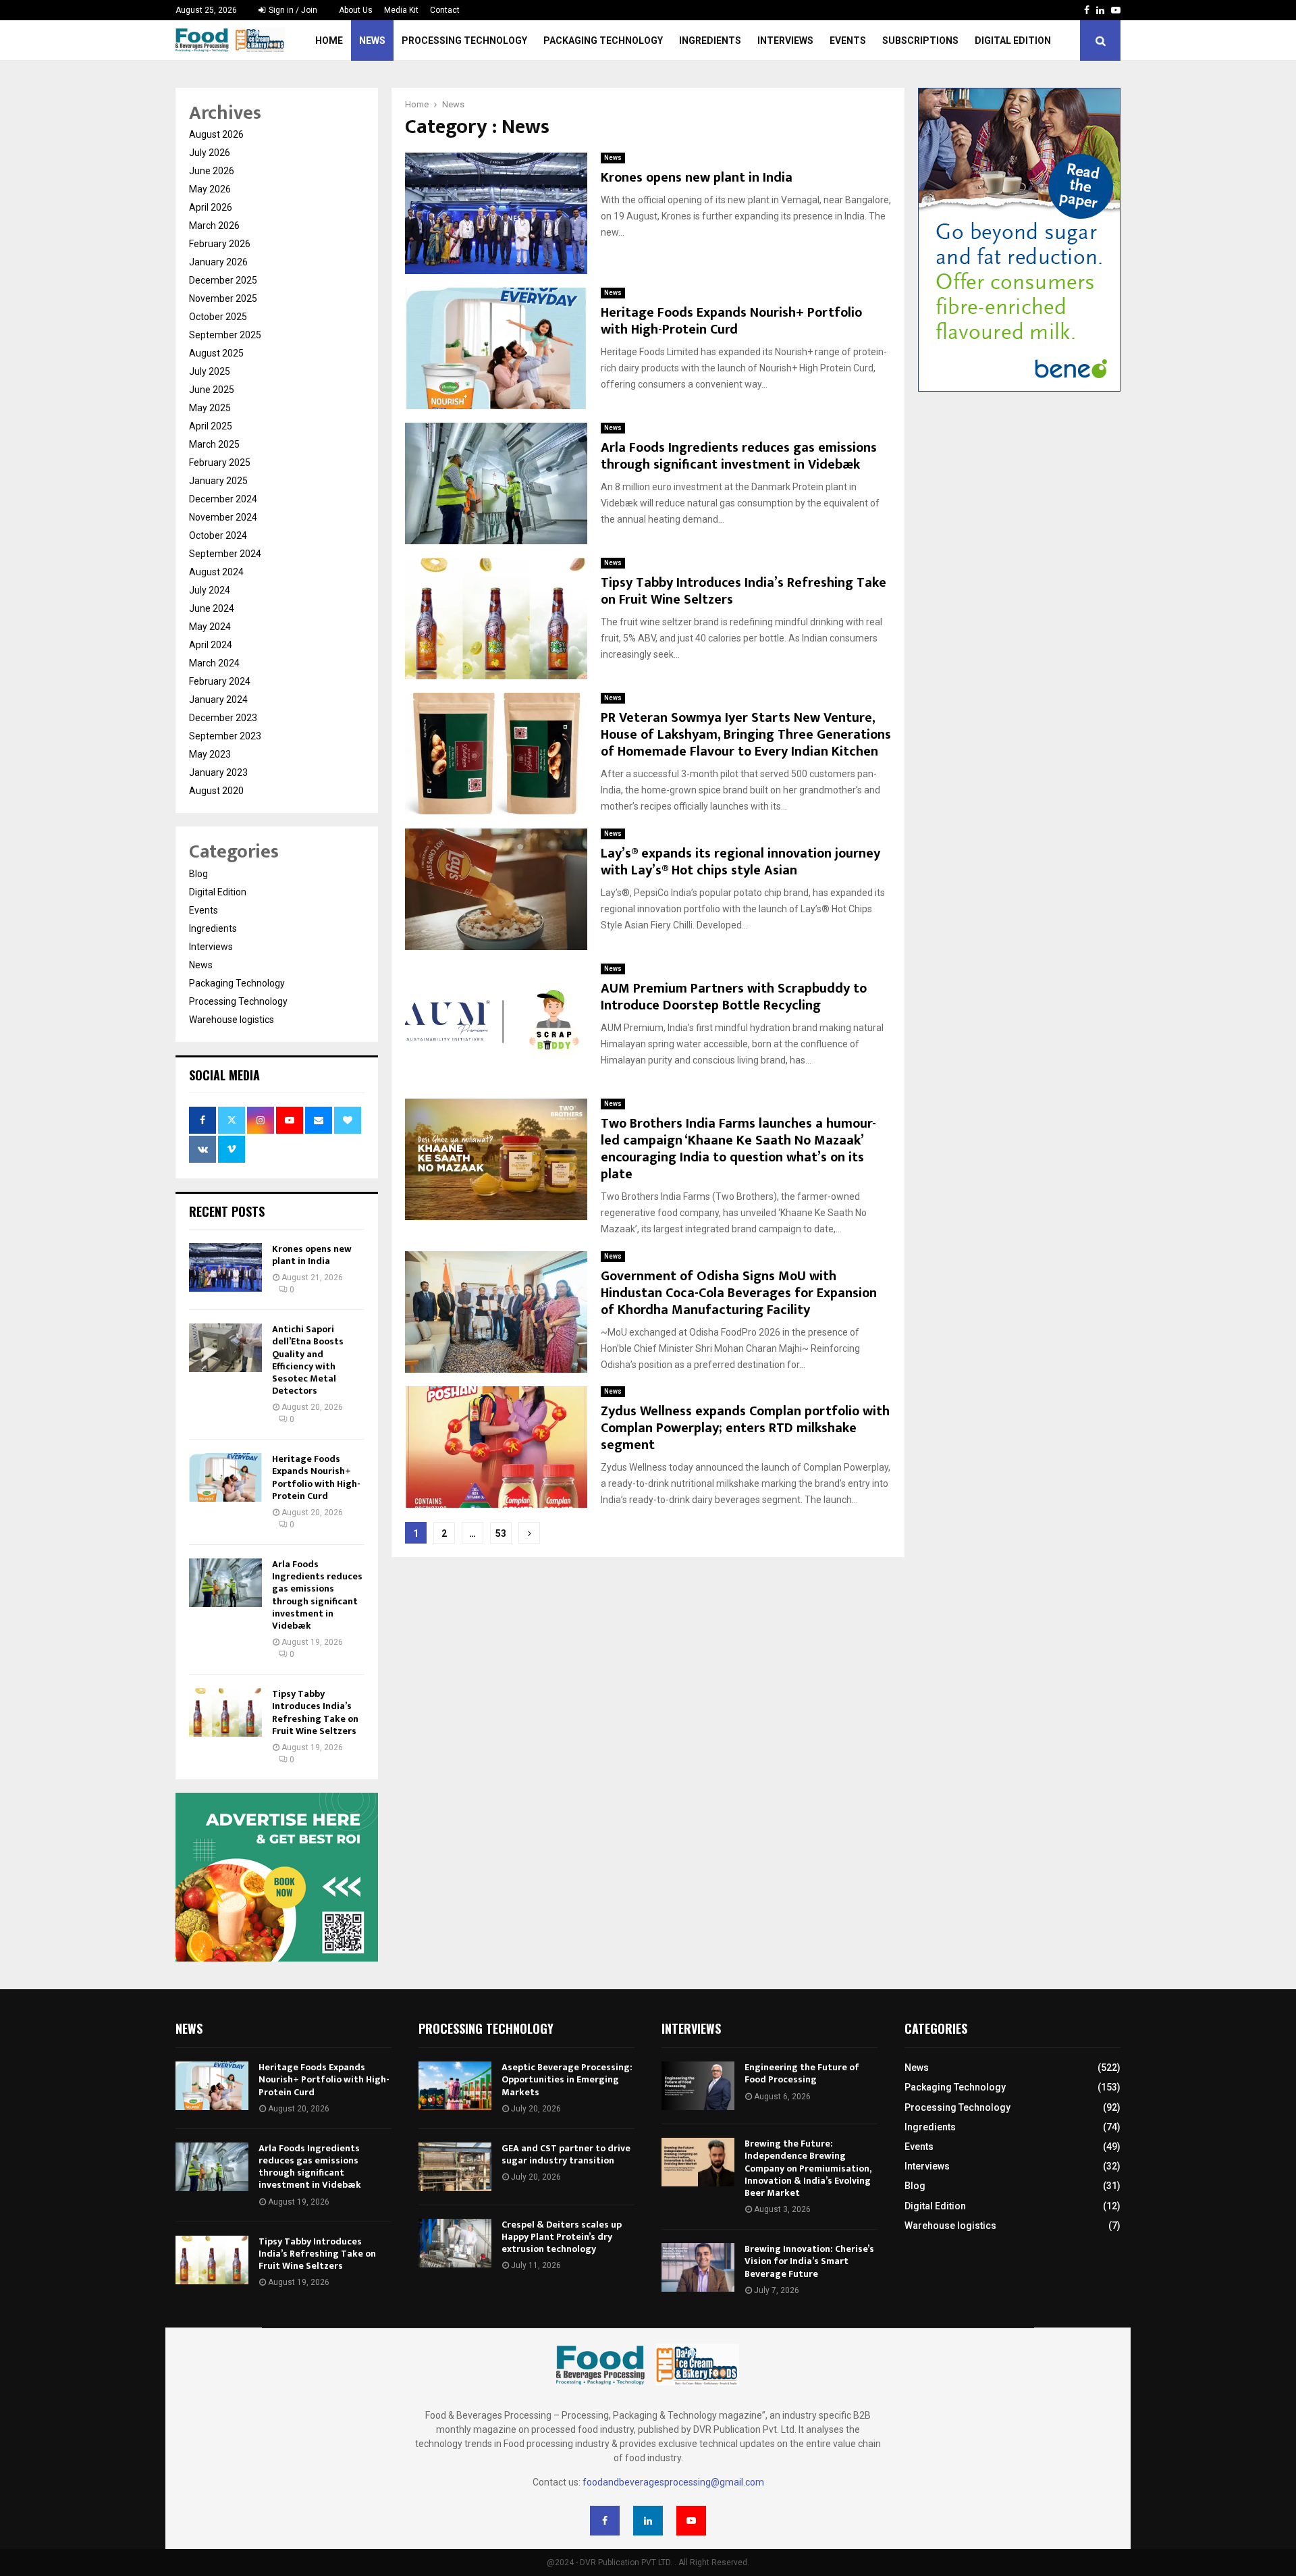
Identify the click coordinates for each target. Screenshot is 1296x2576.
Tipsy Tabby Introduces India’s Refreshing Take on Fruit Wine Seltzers (744, 591)
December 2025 (223, 280)
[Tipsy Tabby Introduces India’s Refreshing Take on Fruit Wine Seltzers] (225, 1712)
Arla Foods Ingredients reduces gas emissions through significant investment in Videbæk (739, 456)
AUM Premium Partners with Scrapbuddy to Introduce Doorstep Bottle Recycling (734, 997)
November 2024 (223, 517)
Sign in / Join (292, 10)
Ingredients (710, 41)
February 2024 (220, 681)
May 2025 (210, 408)
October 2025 (218, 317)
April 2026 (211, 207)
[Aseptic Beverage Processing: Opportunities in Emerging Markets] (455, 2086)
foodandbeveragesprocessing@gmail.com (673, 2482)
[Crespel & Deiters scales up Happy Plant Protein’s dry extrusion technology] (455, 2243)
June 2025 (212, 390)
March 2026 (214, 226)
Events (848, 41)
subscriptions (920, 41)
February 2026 (220, 244)
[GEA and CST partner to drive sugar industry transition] (455, 2167)
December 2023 (223, 718)
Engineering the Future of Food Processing (802, 2073)
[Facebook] (605, 2521)
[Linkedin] (648, 2521)
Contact (445, 10)
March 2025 (214, 444)
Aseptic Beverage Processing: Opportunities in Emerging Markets (567, 2079)
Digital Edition (1013, 41)
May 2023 (210, 754)
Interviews (785, 41)
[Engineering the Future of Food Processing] (698, 2086)
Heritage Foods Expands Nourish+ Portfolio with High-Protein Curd (731, 321)
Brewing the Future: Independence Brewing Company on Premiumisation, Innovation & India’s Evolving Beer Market (808, 2168)
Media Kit (401, 10)
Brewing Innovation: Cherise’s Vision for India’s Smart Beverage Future (809, 2261)
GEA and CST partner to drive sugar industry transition (566, 2154)
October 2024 (218, 535)
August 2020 (216, 791)
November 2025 (223, 298)
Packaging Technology (603, 41)
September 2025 (225, 335)
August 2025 (216, 353)
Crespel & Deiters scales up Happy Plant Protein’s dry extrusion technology (562, 2237)
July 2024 (210, 590)
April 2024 (211, 645)
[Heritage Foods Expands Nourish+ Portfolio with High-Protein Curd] (225, 1477)
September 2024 (225, 554)
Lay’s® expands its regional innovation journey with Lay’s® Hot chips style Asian (740, 862)
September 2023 (225, 736)
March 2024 (214, 663)
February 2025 (220, 463)
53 (501, 1533)
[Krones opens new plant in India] (225, 1267)
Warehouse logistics (232, 1020)
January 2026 (218, 262)
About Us (356, 10)
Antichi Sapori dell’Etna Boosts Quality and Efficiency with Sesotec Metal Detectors (308, 1360)
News (372, 41)
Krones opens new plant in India (697, 178)
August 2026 (216, 134)
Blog (198, 874)
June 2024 (212, 608)
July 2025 (210, 371)
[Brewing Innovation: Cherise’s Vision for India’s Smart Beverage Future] (698, 2267)
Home (329, 41)
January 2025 (218, 481)
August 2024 (216, 572)
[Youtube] (691, 2521)
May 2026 (210, 189)
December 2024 (223, 499)
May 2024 (210, 627)
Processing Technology (464, 41)
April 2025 (211, 426)
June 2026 (212, 171)
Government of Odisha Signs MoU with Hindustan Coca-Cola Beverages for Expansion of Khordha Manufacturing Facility (739, 1293)
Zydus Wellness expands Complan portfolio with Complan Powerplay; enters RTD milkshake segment (745, 1428)
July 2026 (210, 153)
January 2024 (218, 700)
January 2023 (218, 772)
